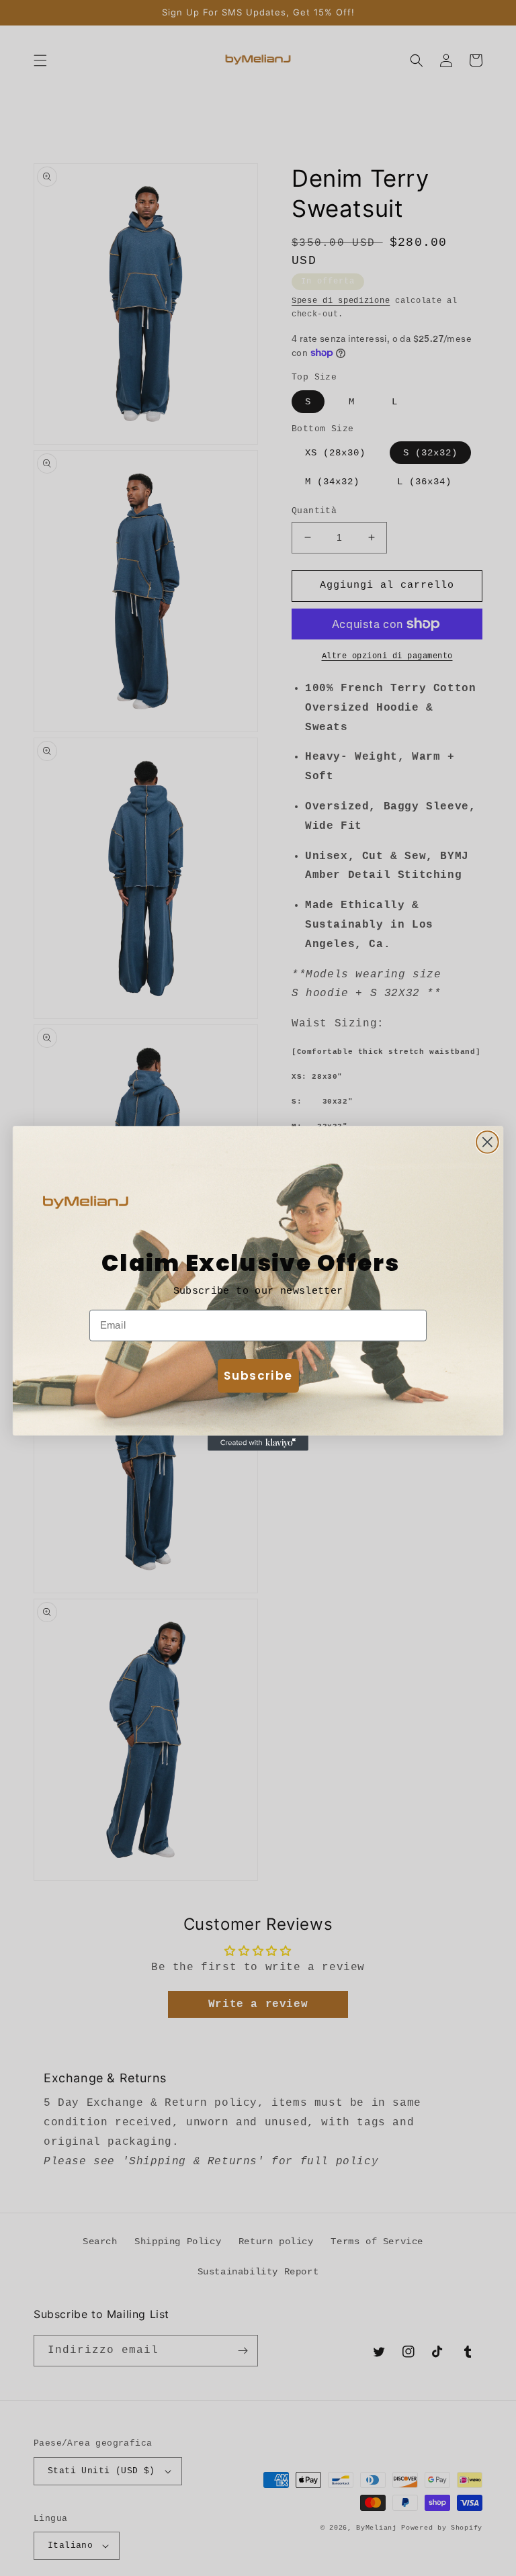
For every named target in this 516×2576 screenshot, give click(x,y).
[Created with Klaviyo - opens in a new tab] (258, 1443)
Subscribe (258, 1375)
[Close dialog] (487, 1142)
